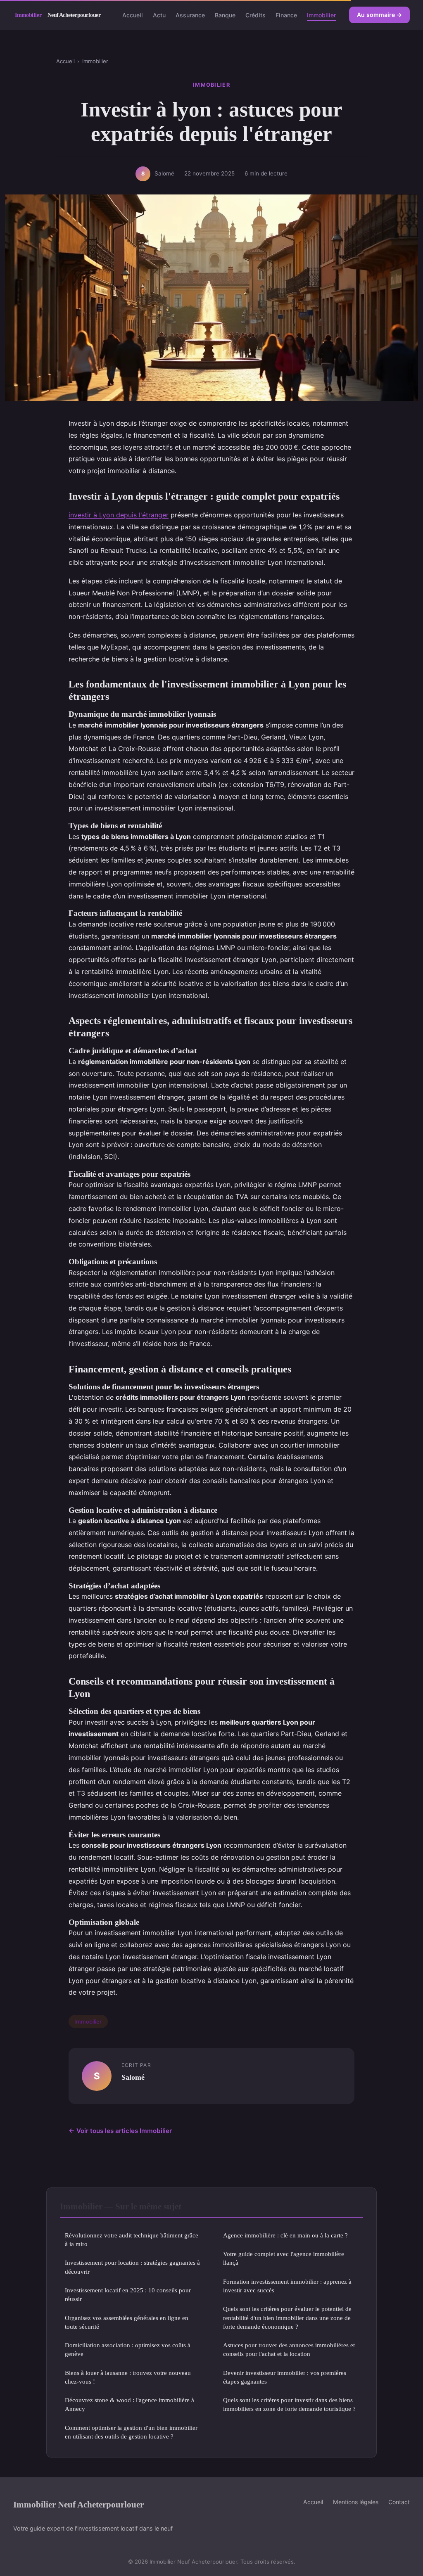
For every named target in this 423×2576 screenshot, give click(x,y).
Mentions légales (356, 2502)
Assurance (190, 15)
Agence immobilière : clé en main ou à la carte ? (285, 2235)
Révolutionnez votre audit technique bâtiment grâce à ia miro (132, 2239)
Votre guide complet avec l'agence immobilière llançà (284, 2258)
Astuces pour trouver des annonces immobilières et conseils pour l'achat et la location (289, 2349)
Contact (399, 2502)
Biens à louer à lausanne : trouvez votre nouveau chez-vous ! (128, 2377)
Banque (225, 15)
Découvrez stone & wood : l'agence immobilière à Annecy (130, 2404)
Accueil (133, 15)
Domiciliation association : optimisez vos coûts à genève (128, 2349)
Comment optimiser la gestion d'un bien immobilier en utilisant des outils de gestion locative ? (131, 2432)
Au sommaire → (379, 15)
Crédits (255, 15)
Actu (159, 15)
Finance (286, 15)
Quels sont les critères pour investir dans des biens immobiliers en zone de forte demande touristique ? (289, 2404)
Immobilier (321, 15)
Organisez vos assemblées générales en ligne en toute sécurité (127, 2322)
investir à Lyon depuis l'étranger (119, 515)
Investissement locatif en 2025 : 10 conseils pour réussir (128, 2294)
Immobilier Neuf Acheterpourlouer (78, 2504)
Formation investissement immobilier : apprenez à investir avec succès (287, 2286)
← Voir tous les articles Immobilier (120, 2131)
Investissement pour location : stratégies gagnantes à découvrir (132, 2267)
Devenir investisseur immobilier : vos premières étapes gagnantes (285, 2377)
